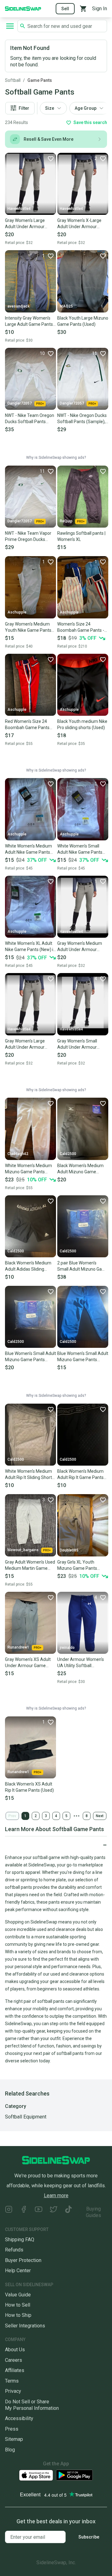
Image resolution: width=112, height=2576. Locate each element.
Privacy (13, 2391)
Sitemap (14, 2439)
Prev (12, 1816)
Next (100, 1816)
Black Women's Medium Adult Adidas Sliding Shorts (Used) (28, 1266)
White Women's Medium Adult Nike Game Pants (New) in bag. (28, 849)
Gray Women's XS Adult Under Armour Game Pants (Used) (28, 1663)
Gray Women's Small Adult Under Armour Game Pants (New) (77, 1044)
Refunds (14, 2250)
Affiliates (15, 2370)
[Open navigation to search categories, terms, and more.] (10, 26)
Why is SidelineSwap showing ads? (56, 458)
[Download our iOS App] (36, 2475)
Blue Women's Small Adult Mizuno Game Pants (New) (30, 1357)
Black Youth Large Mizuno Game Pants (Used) (83, 321)
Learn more (56, 2195)
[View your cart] (83, 9)
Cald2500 (68, 1154)
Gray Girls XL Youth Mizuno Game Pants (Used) (77, 1565)
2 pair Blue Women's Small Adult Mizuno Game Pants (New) (83, 1266)
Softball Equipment (26, 2117)
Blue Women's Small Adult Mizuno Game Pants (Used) (83, 1357)
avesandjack (19, 306)
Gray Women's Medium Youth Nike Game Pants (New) (28, 627)
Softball (13, 80)
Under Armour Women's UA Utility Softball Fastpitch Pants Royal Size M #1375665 (81, 1663)
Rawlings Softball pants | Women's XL (81, 536)
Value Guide (18, 2295)
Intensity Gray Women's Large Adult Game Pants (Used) (29, 321)
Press (12, 2429)
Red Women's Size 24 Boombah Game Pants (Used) (27, 725)
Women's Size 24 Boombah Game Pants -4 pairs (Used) (82, 627)
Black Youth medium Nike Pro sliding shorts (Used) (82, 724)
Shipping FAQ (20, 2240)
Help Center (18, 2271)
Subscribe (89, 2537)
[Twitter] (54, 2212)
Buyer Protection (23, 2260)
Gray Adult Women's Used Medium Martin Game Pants (30, 1565)
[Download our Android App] (74, 2475)
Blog (10, 2450)
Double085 (69, 1550)
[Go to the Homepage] (23, 8)
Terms (12, 2381)
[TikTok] (68, 2212)
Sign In (100, 9)
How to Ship (18, 2315)
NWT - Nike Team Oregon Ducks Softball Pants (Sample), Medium (30, 419)
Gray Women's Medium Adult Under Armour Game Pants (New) (80, 947)
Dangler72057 (20, 403)
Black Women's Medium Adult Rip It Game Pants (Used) (80, 1475)
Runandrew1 (18, 1647)
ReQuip (66, 521)
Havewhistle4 (19, 209)
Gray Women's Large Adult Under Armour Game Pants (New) (25, 224)
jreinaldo (67, 1648)
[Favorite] (50, 158)
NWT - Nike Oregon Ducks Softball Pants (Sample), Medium (82, 419)
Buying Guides (93, 2212)
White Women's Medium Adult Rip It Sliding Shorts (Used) (30, 1475)
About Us (15, 2350)
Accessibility (19, 2418)
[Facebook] (24, 2212)
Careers (14, 2360)
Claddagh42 (18, 1154)
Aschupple (17, 612)
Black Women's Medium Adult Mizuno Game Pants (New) (80, 1169)
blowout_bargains (23, 1550)
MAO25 (66, 306)
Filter (24, 108)
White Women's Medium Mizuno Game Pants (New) (28, 1169)
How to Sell (18, 2305)
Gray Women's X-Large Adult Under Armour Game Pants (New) (79, 224)
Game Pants (40, 80)
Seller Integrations (25, 2326)
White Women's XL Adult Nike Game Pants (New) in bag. (30, 947)
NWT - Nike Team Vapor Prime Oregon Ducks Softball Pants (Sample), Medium (29, 537)
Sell (65, 9)
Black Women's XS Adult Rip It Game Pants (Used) (29, 1787)
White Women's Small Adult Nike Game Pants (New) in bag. (80, 849)
